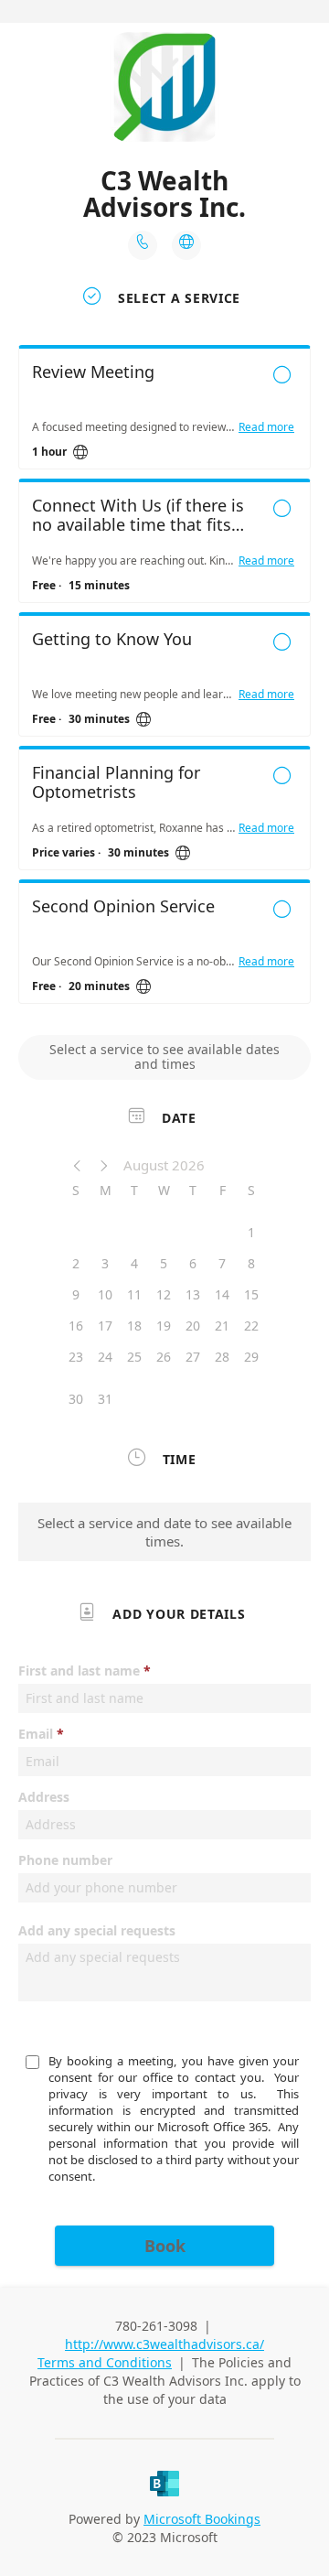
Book (165, 2246)
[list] (164, 679)
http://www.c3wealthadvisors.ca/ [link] (164, 2344)
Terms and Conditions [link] (105, 2362)
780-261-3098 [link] (156, 2326)
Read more (266, 427)
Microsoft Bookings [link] (202, 2519)
